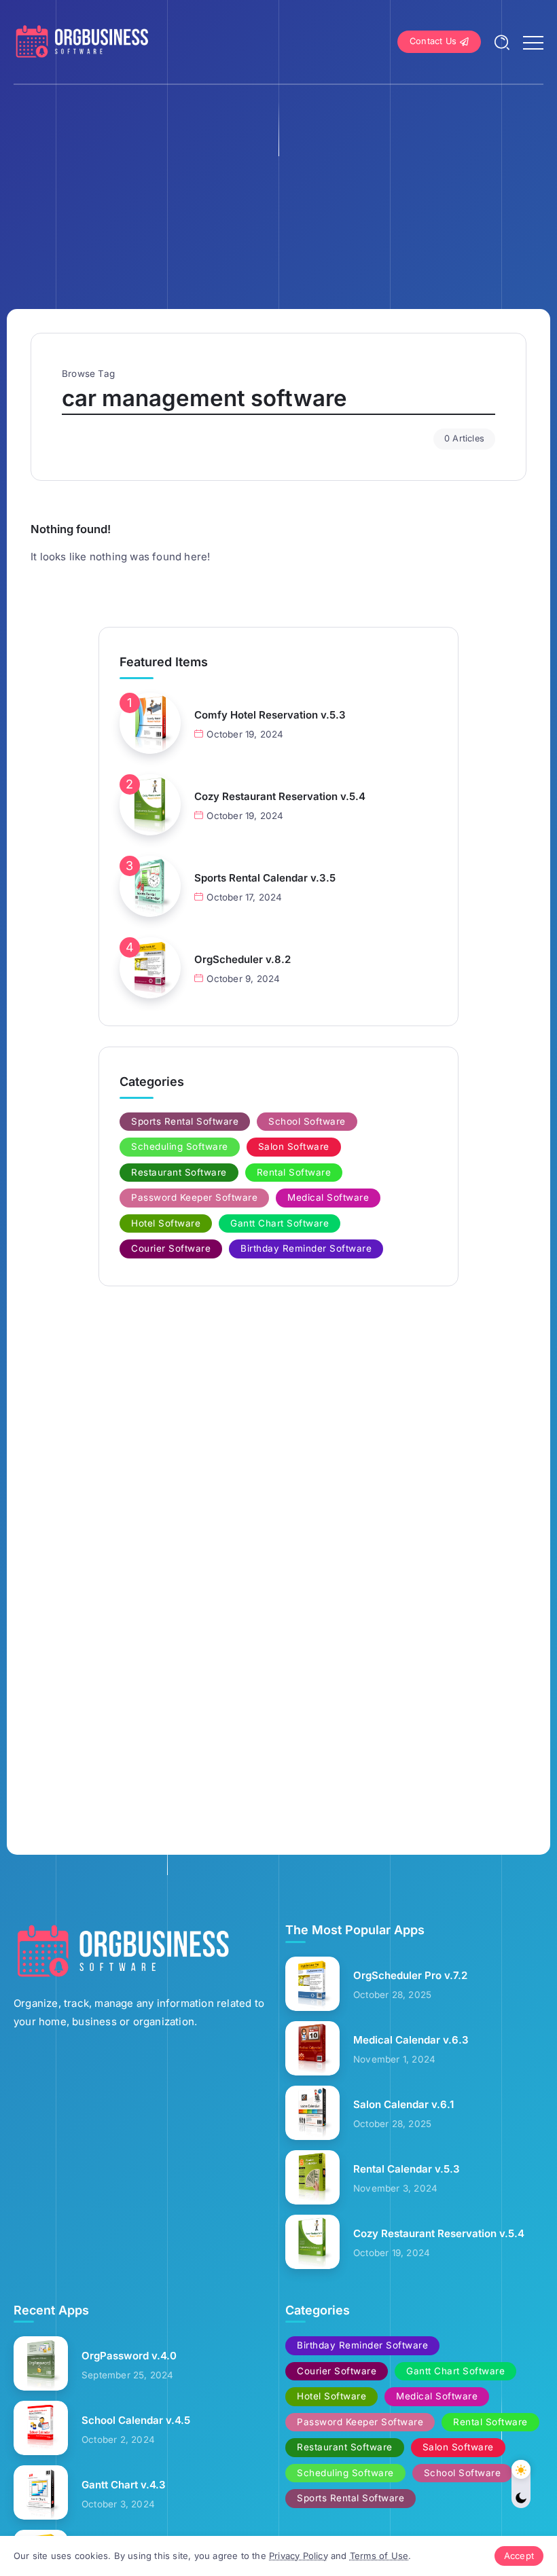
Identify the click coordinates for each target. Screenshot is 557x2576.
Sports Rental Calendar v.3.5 (265, 878)
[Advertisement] (278, 187)
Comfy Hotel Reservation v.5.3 (270, 715)
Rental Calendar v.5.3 (407, 2169)
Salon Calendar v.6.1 (403, 2104)
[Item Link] (150, 723)
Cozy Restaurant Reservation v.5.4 (280, 796)
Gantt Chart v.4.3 (124, 2485)
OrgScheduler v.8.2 (242, 959)
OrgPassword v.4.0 (129, 2356)
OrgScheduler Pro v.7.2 (410, 1975)
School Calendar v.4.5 (136, 2420)
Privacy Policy (299, 2556)
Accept (519, 2556)
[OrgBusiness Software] (82, 41)
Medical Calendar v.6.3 (411, 2040)
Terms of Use (379, 2556)
